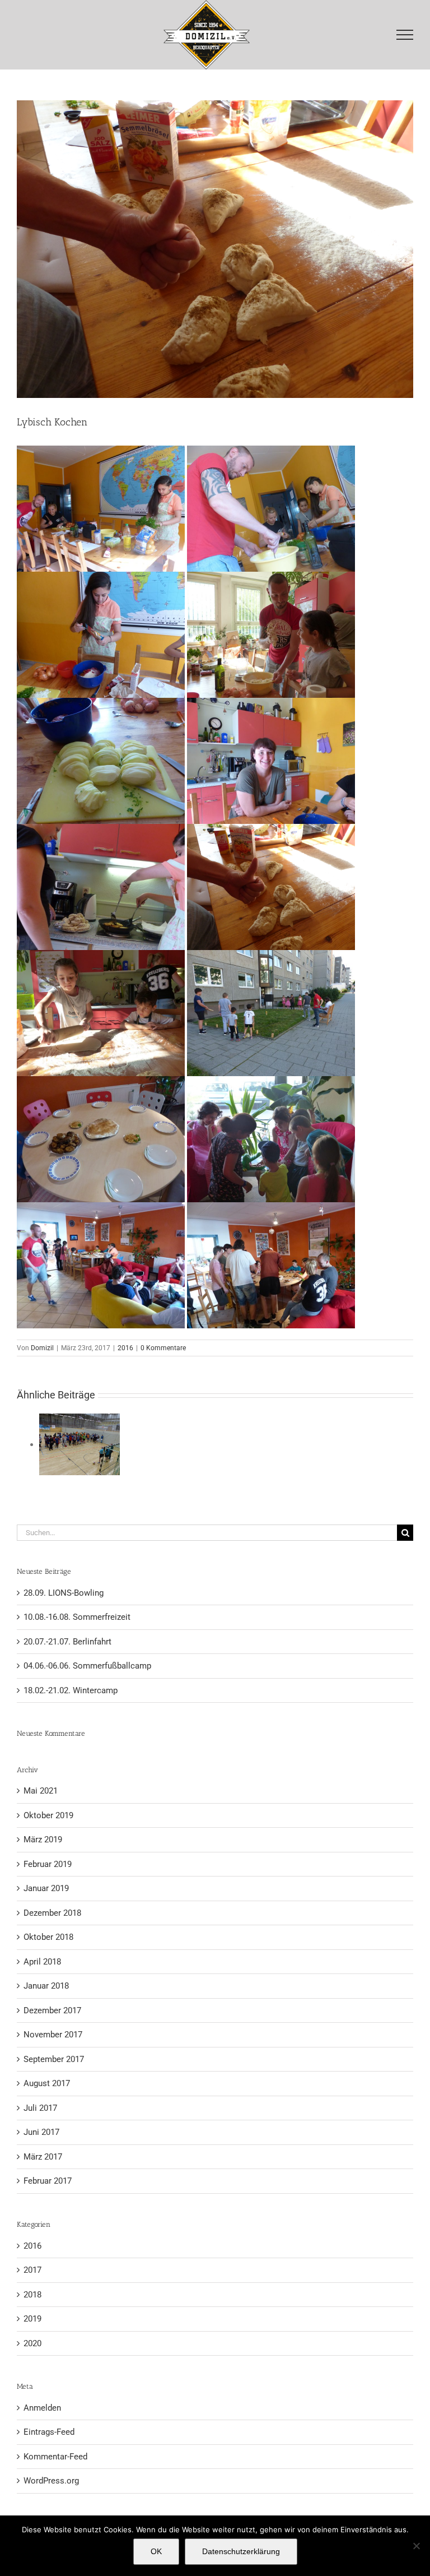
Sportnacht (80, 1445)
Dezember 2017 (52, 2010)
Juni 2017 (41, 2132)
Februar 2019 (48, 1864)
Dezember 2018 (52, 1913)
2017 (32, 2270)
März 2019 (43, 1840)
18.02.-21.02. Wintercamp (71, 1690)
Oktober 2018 (48, 1937)
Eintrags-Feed (49, 2432)
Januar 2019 (46, 1888)
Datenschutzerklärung (241, 2551)
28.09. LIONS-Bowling (64, 1593)
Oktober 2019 (48, 1815)
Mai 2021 (41, 1791)
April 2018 (42, 1962)
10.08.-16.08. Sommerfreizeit (77, 1617)
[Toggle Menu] (405, 35)
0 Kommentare (163, 1348)
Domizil (42, 1348)
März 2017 (43, 2157)
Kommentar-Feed (55, 2457)
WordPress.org (51, 2481)
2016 (125, 1348)
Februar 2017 (48, 2181)
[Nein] (416, 2546)
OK (156, 2551)
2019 (32, 2319)
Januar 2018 (46, 1986)
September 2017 (54, 2059)
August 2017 (47, 2083)
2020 (32, 2343)
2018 (32, 2295)
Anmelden (42, 2408)
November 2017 (53, 2035)
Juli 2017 (40, 2108)
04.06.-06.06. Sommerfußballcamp (87, 1666)
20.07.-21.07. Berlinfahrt (67, 1642)
